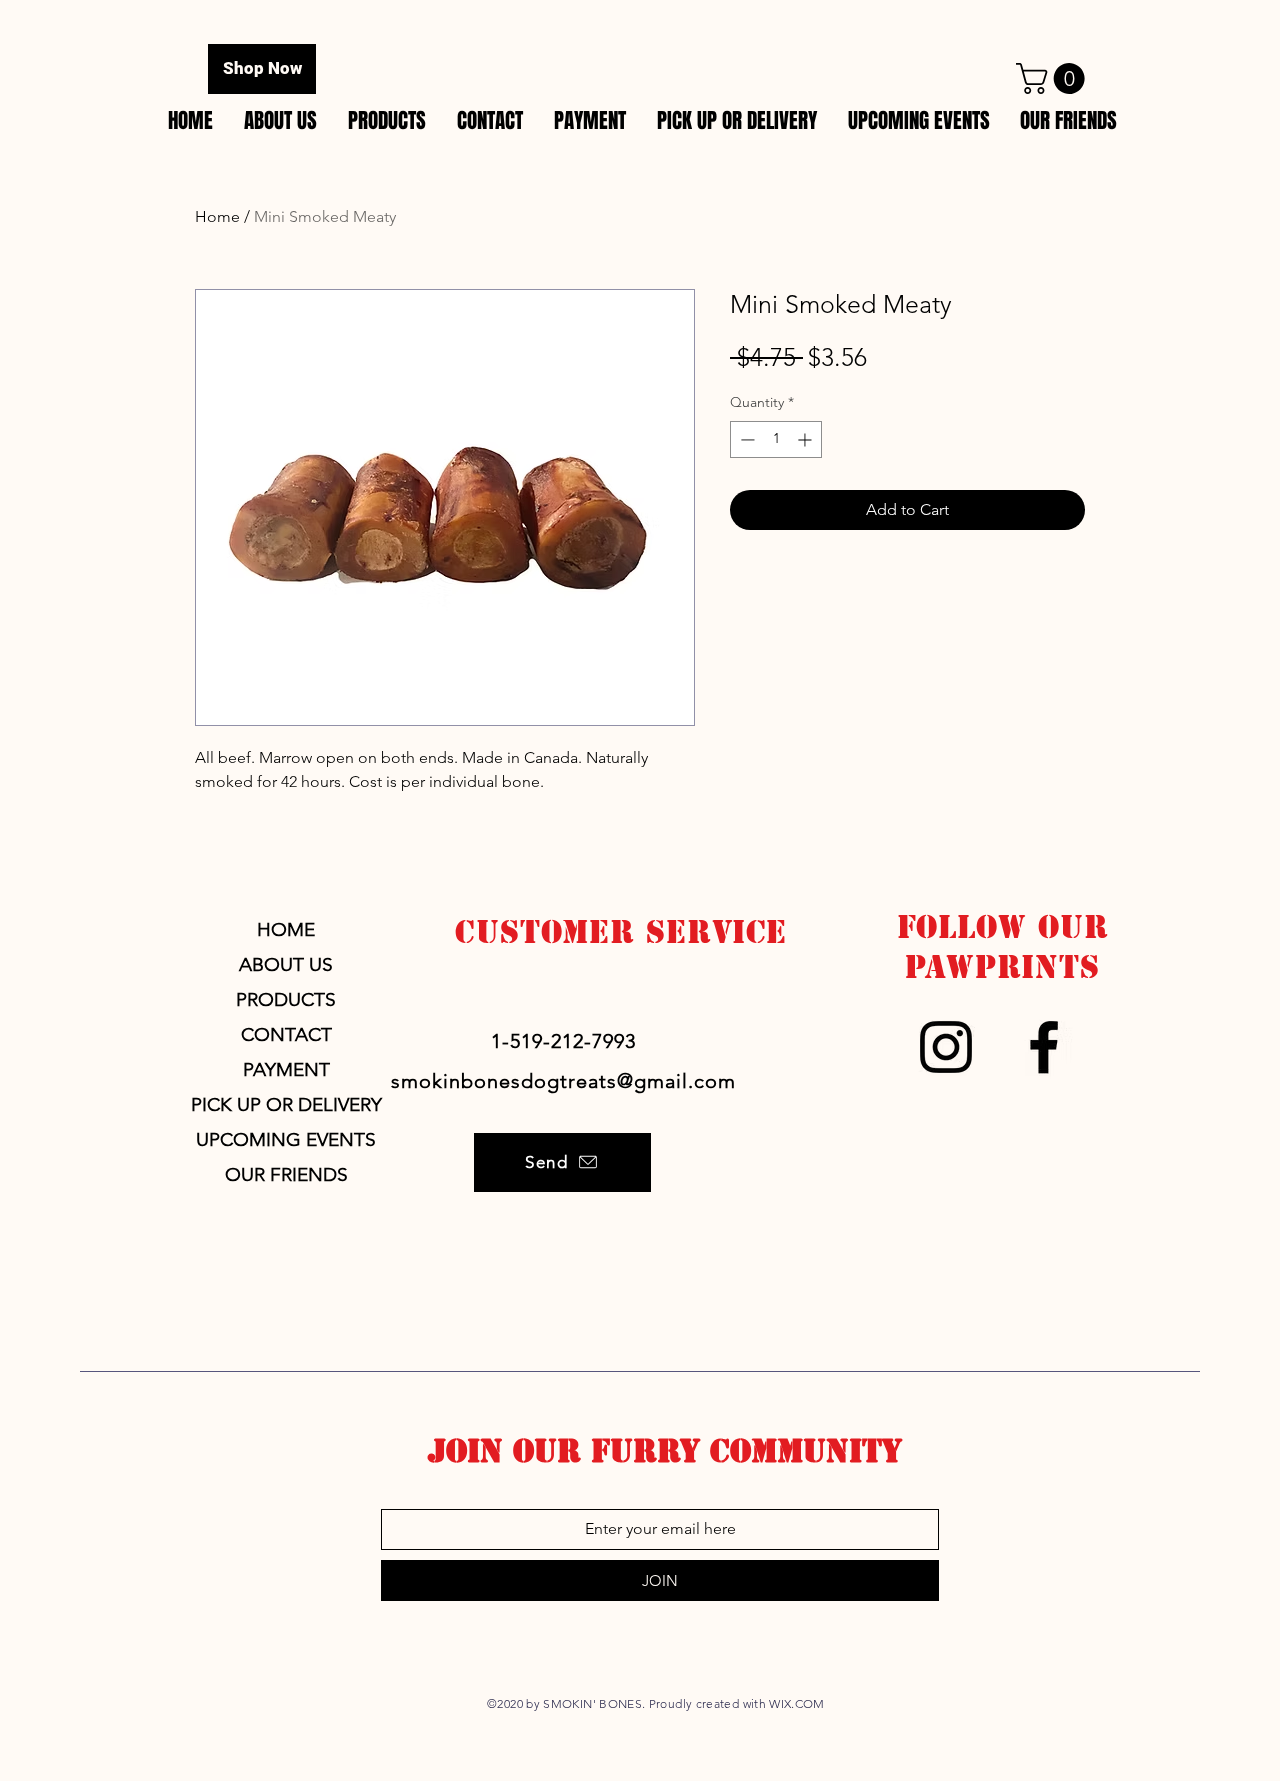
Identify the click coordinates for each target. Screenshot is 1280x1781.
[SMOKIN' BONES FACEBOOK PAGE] (1044, 1047)
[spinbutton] (776, 439)
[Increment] (806, 439)
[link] (1054, 78)
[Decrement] (745, 439)
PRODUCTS (286, 999)
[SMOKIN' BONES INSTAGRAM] (946, 1047)
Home (217, 216)
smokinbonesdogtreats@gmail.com (563, 1081)
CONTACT (286, 1034)
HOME (286, 929)
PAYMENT (286, 1069)
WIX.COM (797, 1703)
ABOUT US (286, 964)
